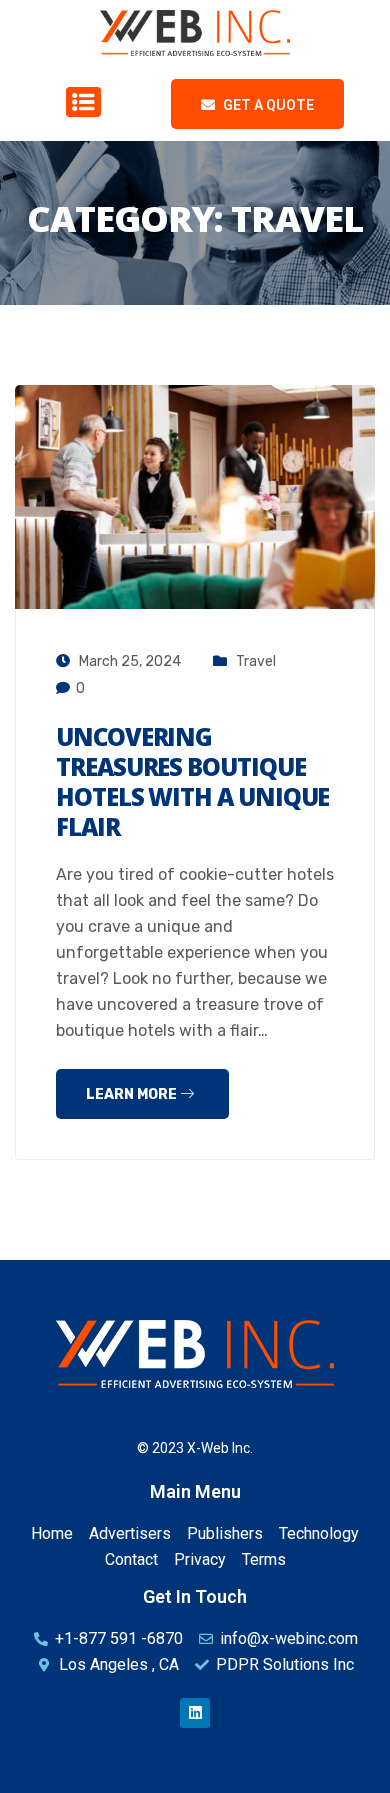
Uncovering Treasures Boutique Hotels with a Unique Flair (192, 781)
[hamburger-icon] (78, 103)
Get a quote (267, 105)
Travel (256, 661)
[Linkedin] (195, 1713)
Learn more (133, 1094)
